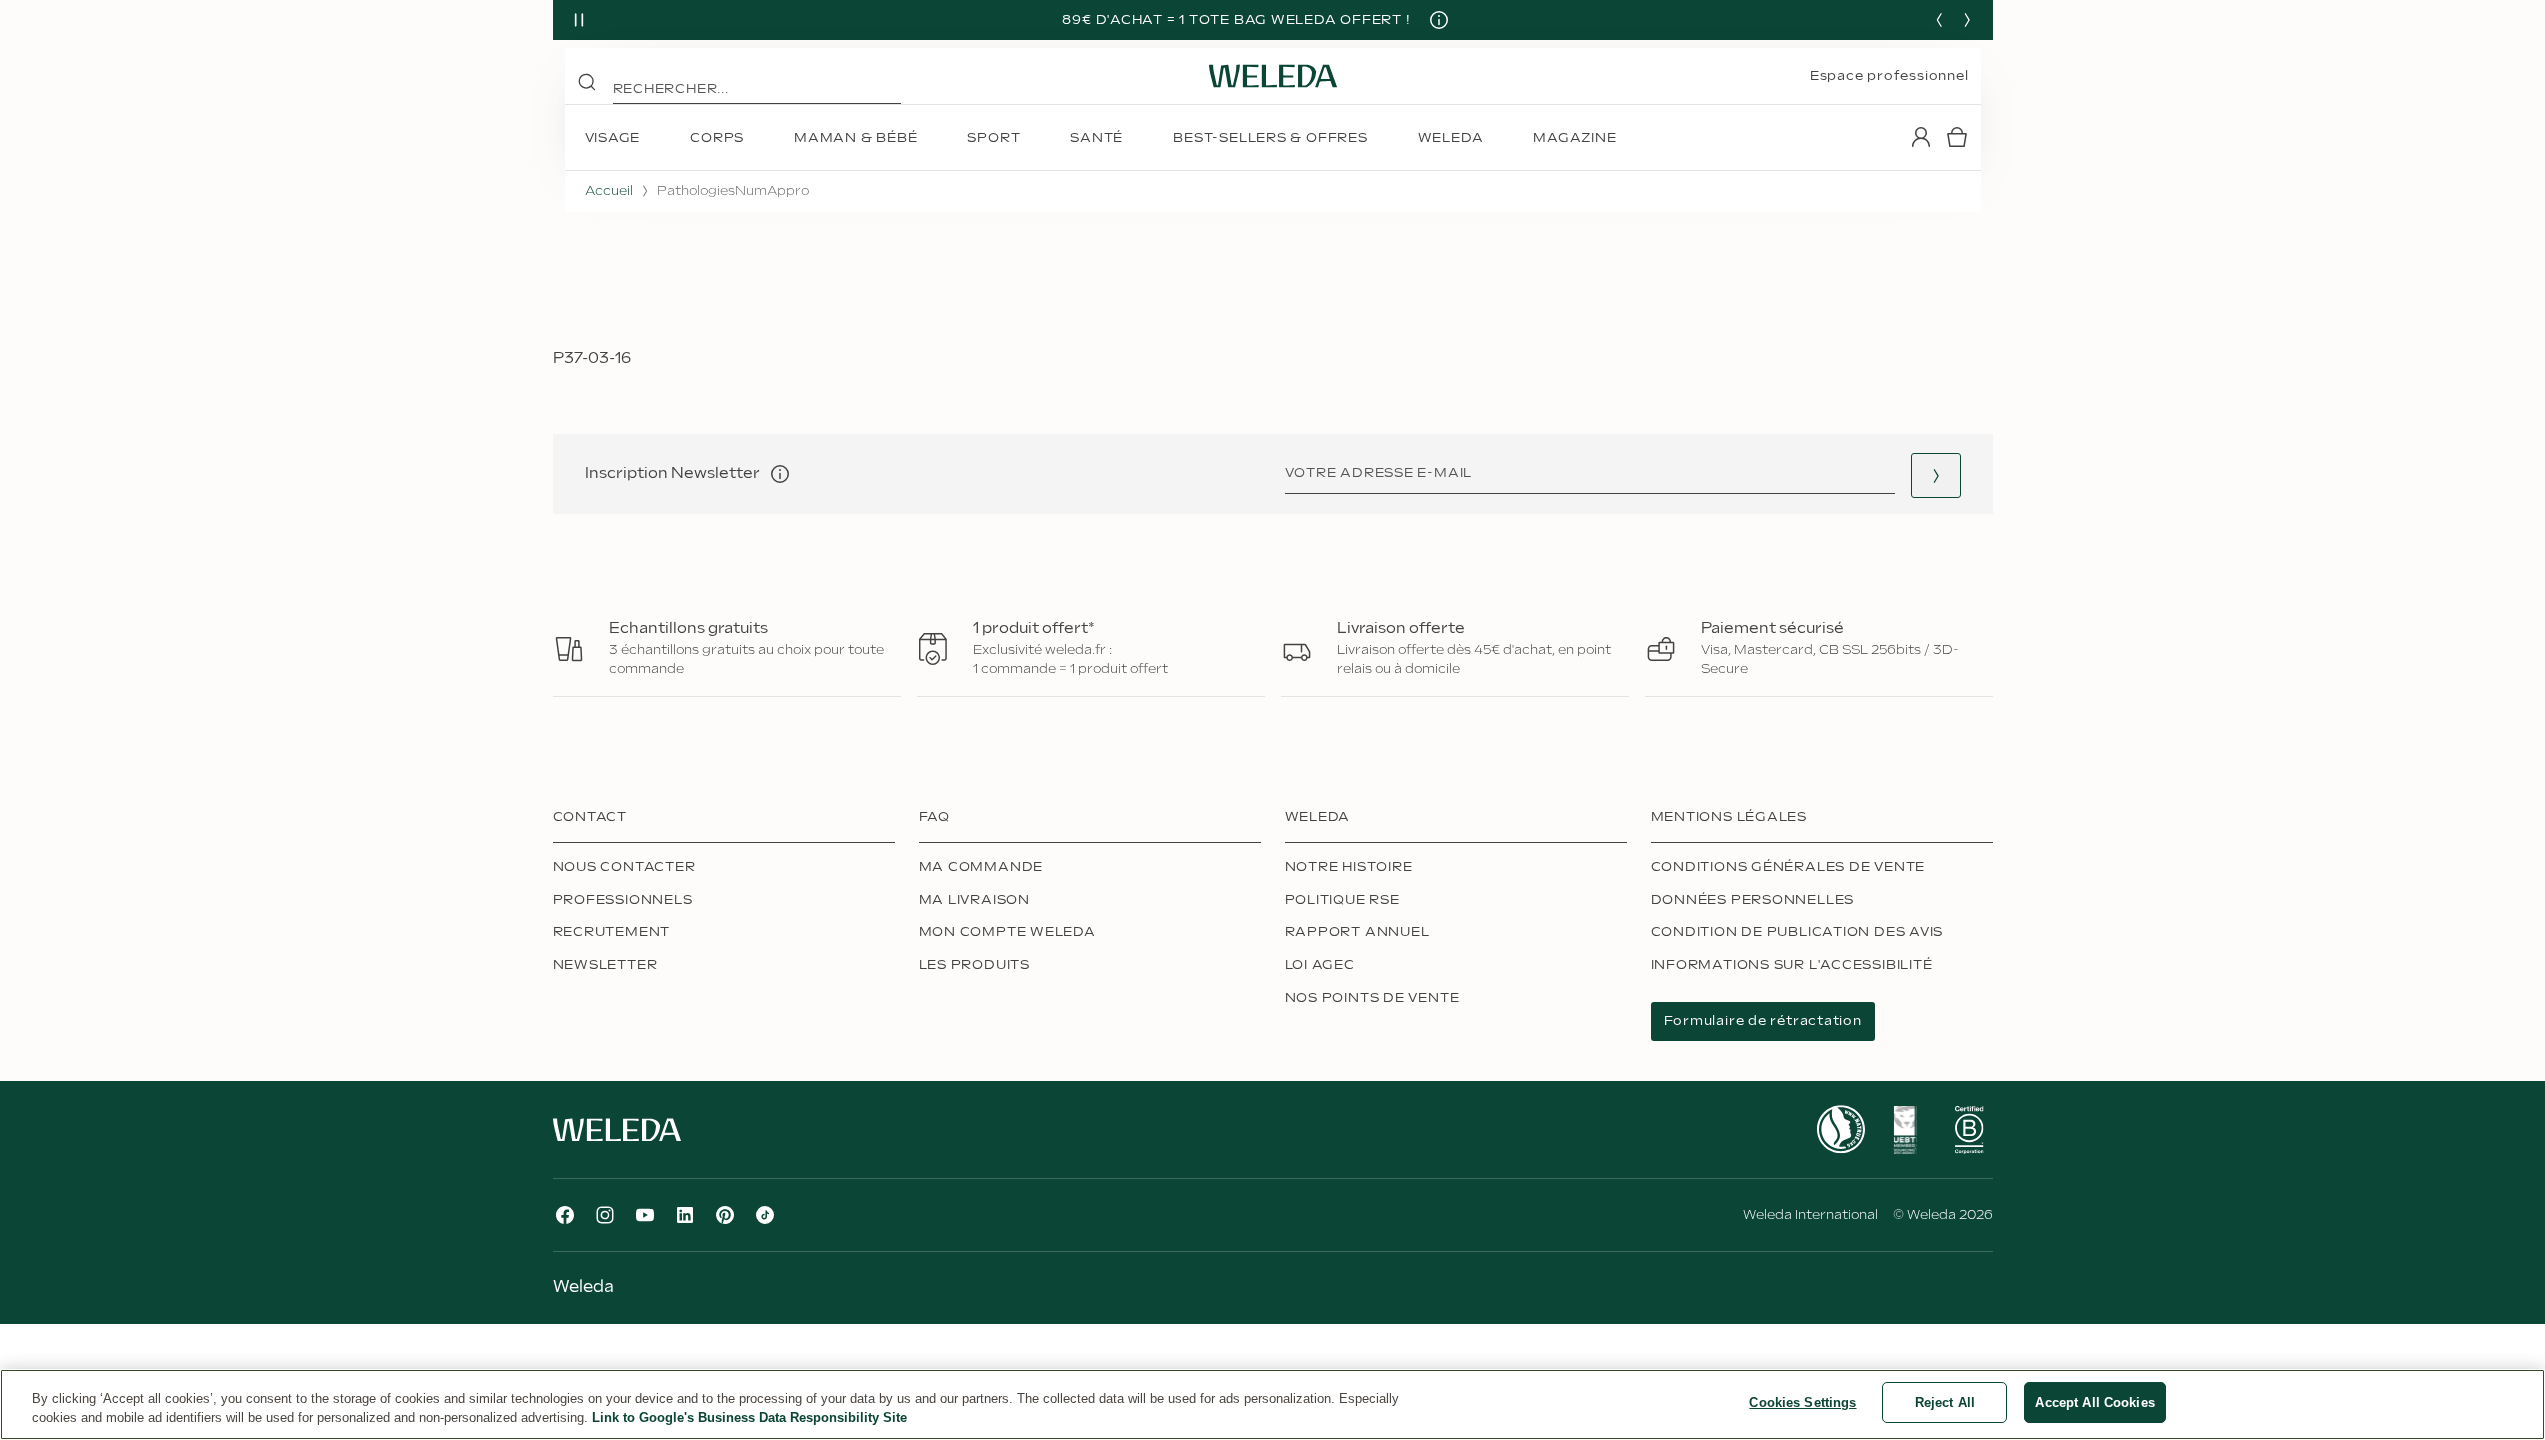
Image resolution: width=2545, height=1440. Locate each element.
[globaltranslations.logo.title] (1273, 76)
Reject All (1945, 1402)
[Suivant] (1967, 20)
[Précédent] (1939, 20)
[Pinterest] (725, 1215)
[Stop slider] (579, 20)
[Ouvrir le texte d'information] (780, 474)
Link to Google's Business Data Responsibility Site (749, 1418)
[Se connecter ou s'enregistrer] (1921, 137)
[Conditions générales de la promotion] (1439, 20)
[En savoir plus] (1841, 1129)
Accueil (609, 191)
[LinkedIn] (685, 1215)
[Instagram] (605, 1215)
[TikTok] (765, 1215)
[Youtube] (645, 1215)
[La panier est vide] (1957, 137)
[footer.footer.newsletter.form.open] (1936, 475)
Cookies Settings (1802, 1402)
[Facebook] (565, 1215)
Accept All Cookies (2094, 1402)
